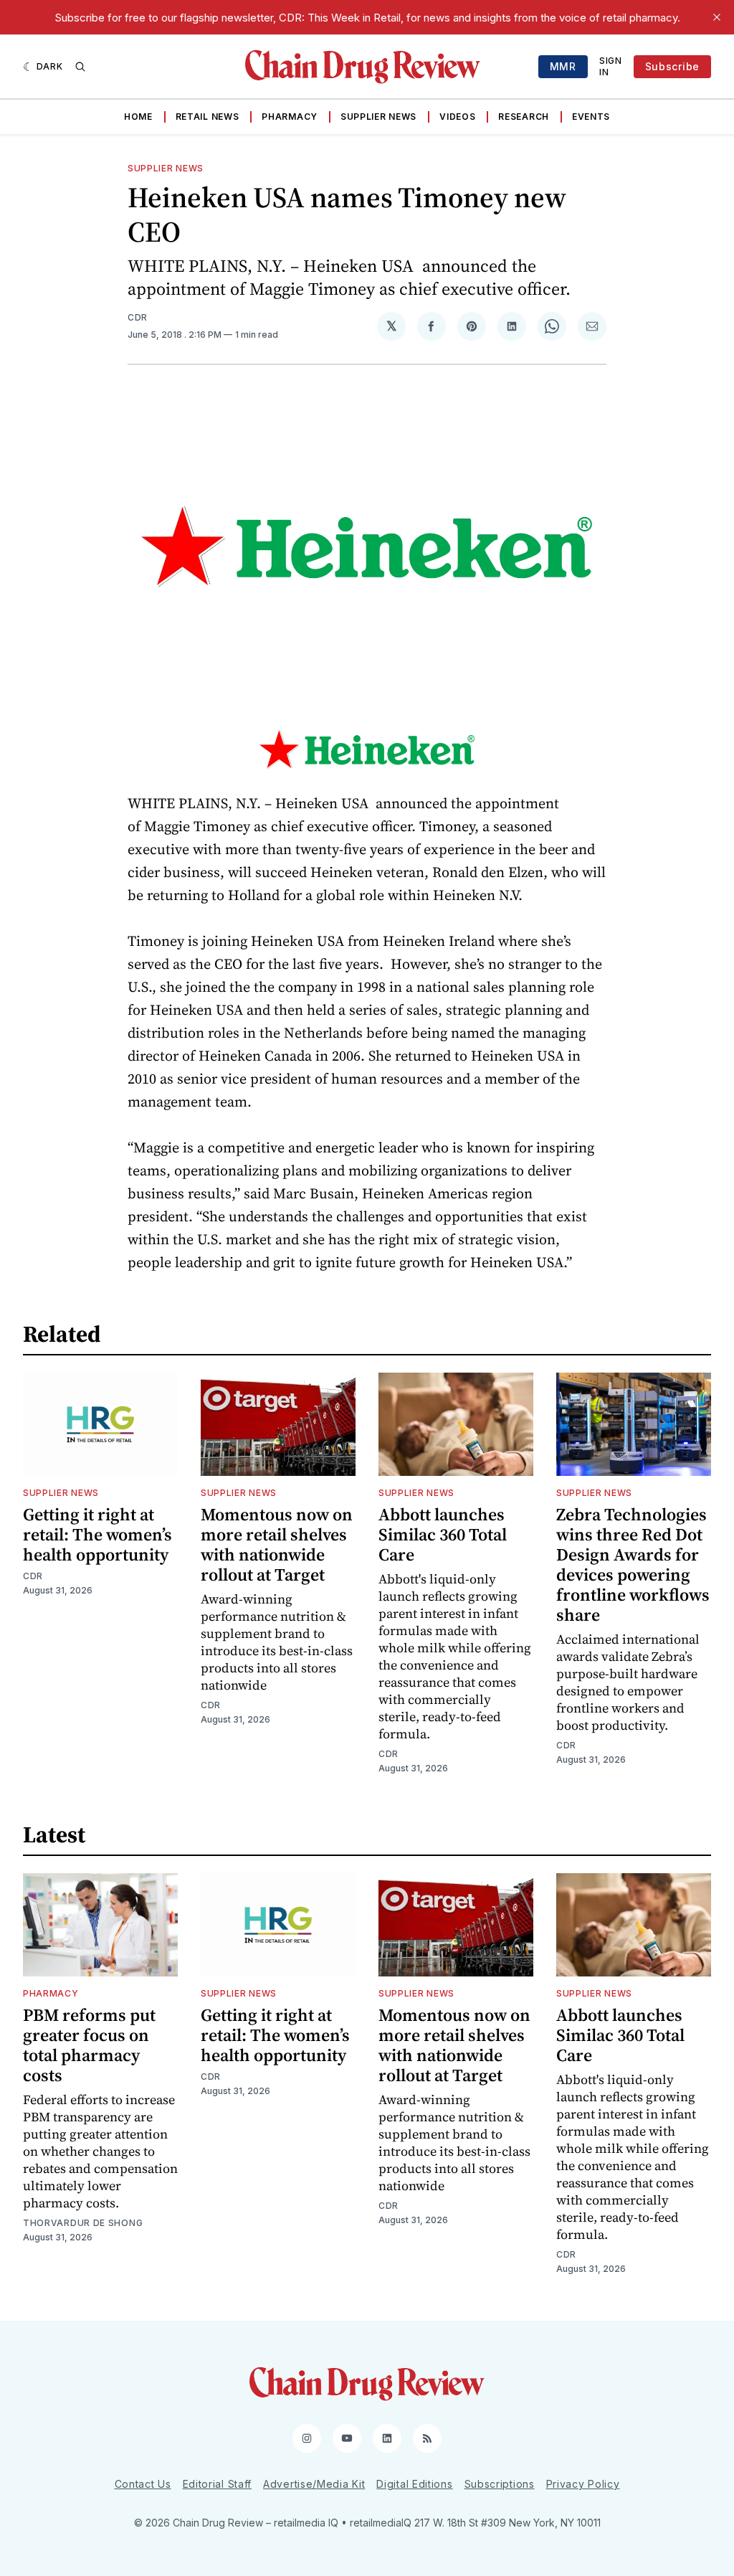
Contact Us (143, 2484)
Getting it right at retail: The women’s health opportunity (97, 1534)
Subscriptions (500, 2484)
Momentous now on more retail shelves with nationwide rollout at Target (277, 1544)
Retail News (208, 117)
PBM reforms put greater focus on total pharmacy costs (89, 2045)
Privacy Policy (583, 2484)
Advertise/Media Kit (314, 2484)
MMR (563, 66)
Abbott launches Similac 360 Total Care (443, 1534)
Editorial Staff (218, 2484)
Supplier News (378, 117)
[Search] (80, 67)
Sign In (611, 66)
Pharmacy (290, 117)
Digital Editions (414, 2484)
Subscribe (672, 66)
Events (591, 117)
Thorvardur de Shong (83, 2223)
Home (138, 117)
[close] (717, 17)
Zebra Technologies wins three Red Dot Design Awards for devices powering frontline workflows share (633, 1564)
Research (524, 117)
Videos (457, 117)
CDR (138, 317)
